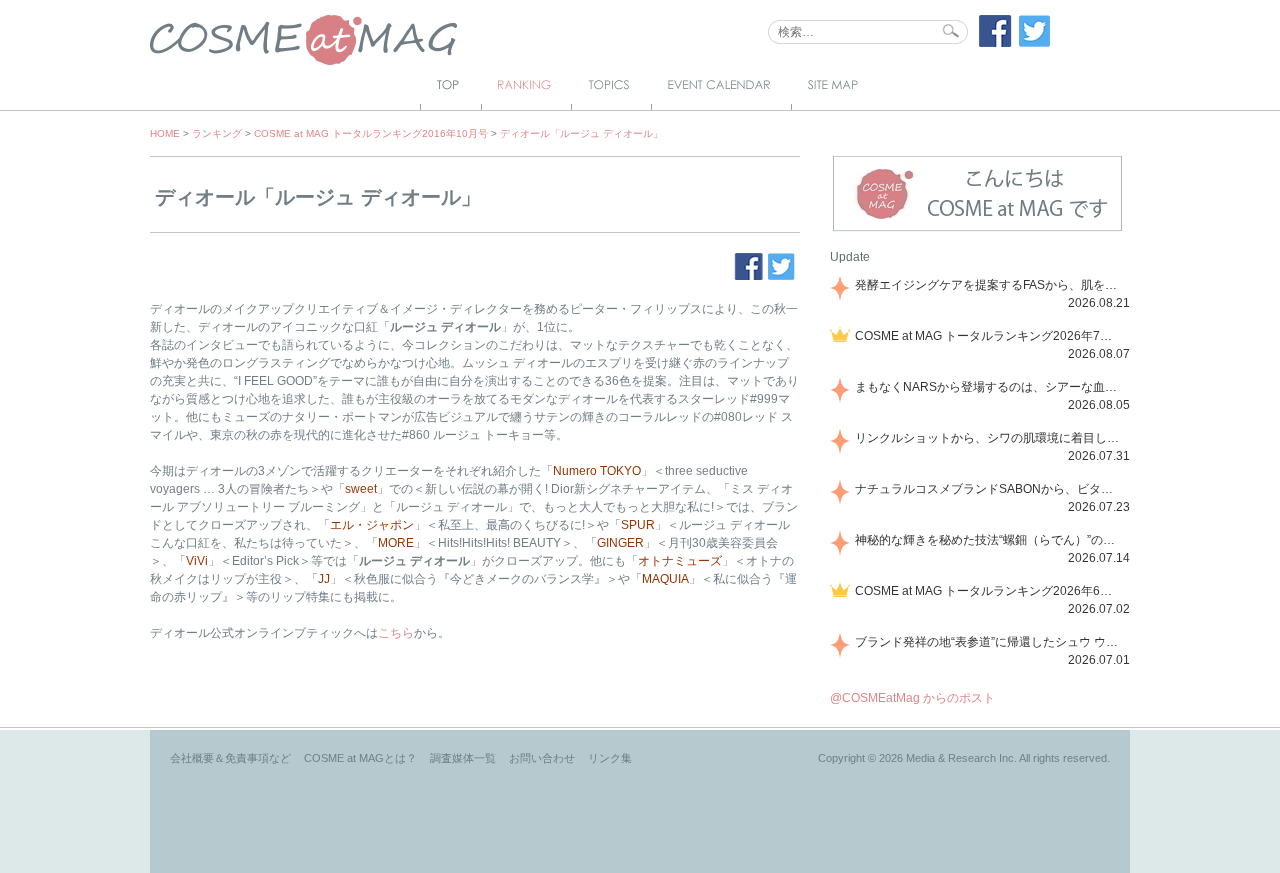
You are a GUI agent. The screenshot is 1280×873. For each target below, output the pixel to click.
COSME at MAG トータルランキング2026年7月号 (989, 336)
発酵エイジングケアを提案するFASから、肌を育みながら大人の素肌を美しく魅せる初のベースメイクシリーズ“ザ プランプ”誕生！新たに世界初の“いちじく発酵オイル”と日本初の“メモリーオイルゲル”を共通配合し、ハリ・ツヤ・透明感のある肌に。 (989, 285)
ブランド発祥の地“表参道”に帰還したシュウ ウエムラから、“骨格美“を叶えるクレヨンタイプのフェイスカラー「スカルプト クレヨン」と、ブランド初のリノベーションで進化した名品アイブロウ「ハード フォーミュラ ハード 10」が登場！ (989, 642)
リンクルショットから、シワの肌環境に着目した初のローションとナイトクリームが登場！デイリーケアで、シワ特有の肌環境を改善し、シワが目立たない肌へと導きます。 (989, 438)
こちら (396, 633)
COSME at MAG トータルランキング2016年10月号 (371, 133)
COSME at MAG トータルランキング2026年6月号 (989, 591)
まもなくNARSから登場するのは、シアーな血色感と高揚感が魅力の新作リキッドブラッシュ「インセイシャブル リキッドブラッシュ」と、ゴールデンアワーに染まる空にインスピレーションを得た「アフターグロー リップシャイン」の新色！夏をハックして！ (989, 387)
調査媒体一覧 (463, 758)
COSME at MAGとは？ (360, 758)
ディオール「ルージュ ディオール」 (581, 133)
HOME (165, 133)
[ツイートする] (1035, 43)
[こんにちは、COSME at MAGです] (977, 229)
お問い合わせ (542, 758)
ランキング (217, 133)
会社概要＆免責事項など (230, 758)
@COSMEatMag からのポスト (912, 698)
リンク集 (610, 758)
